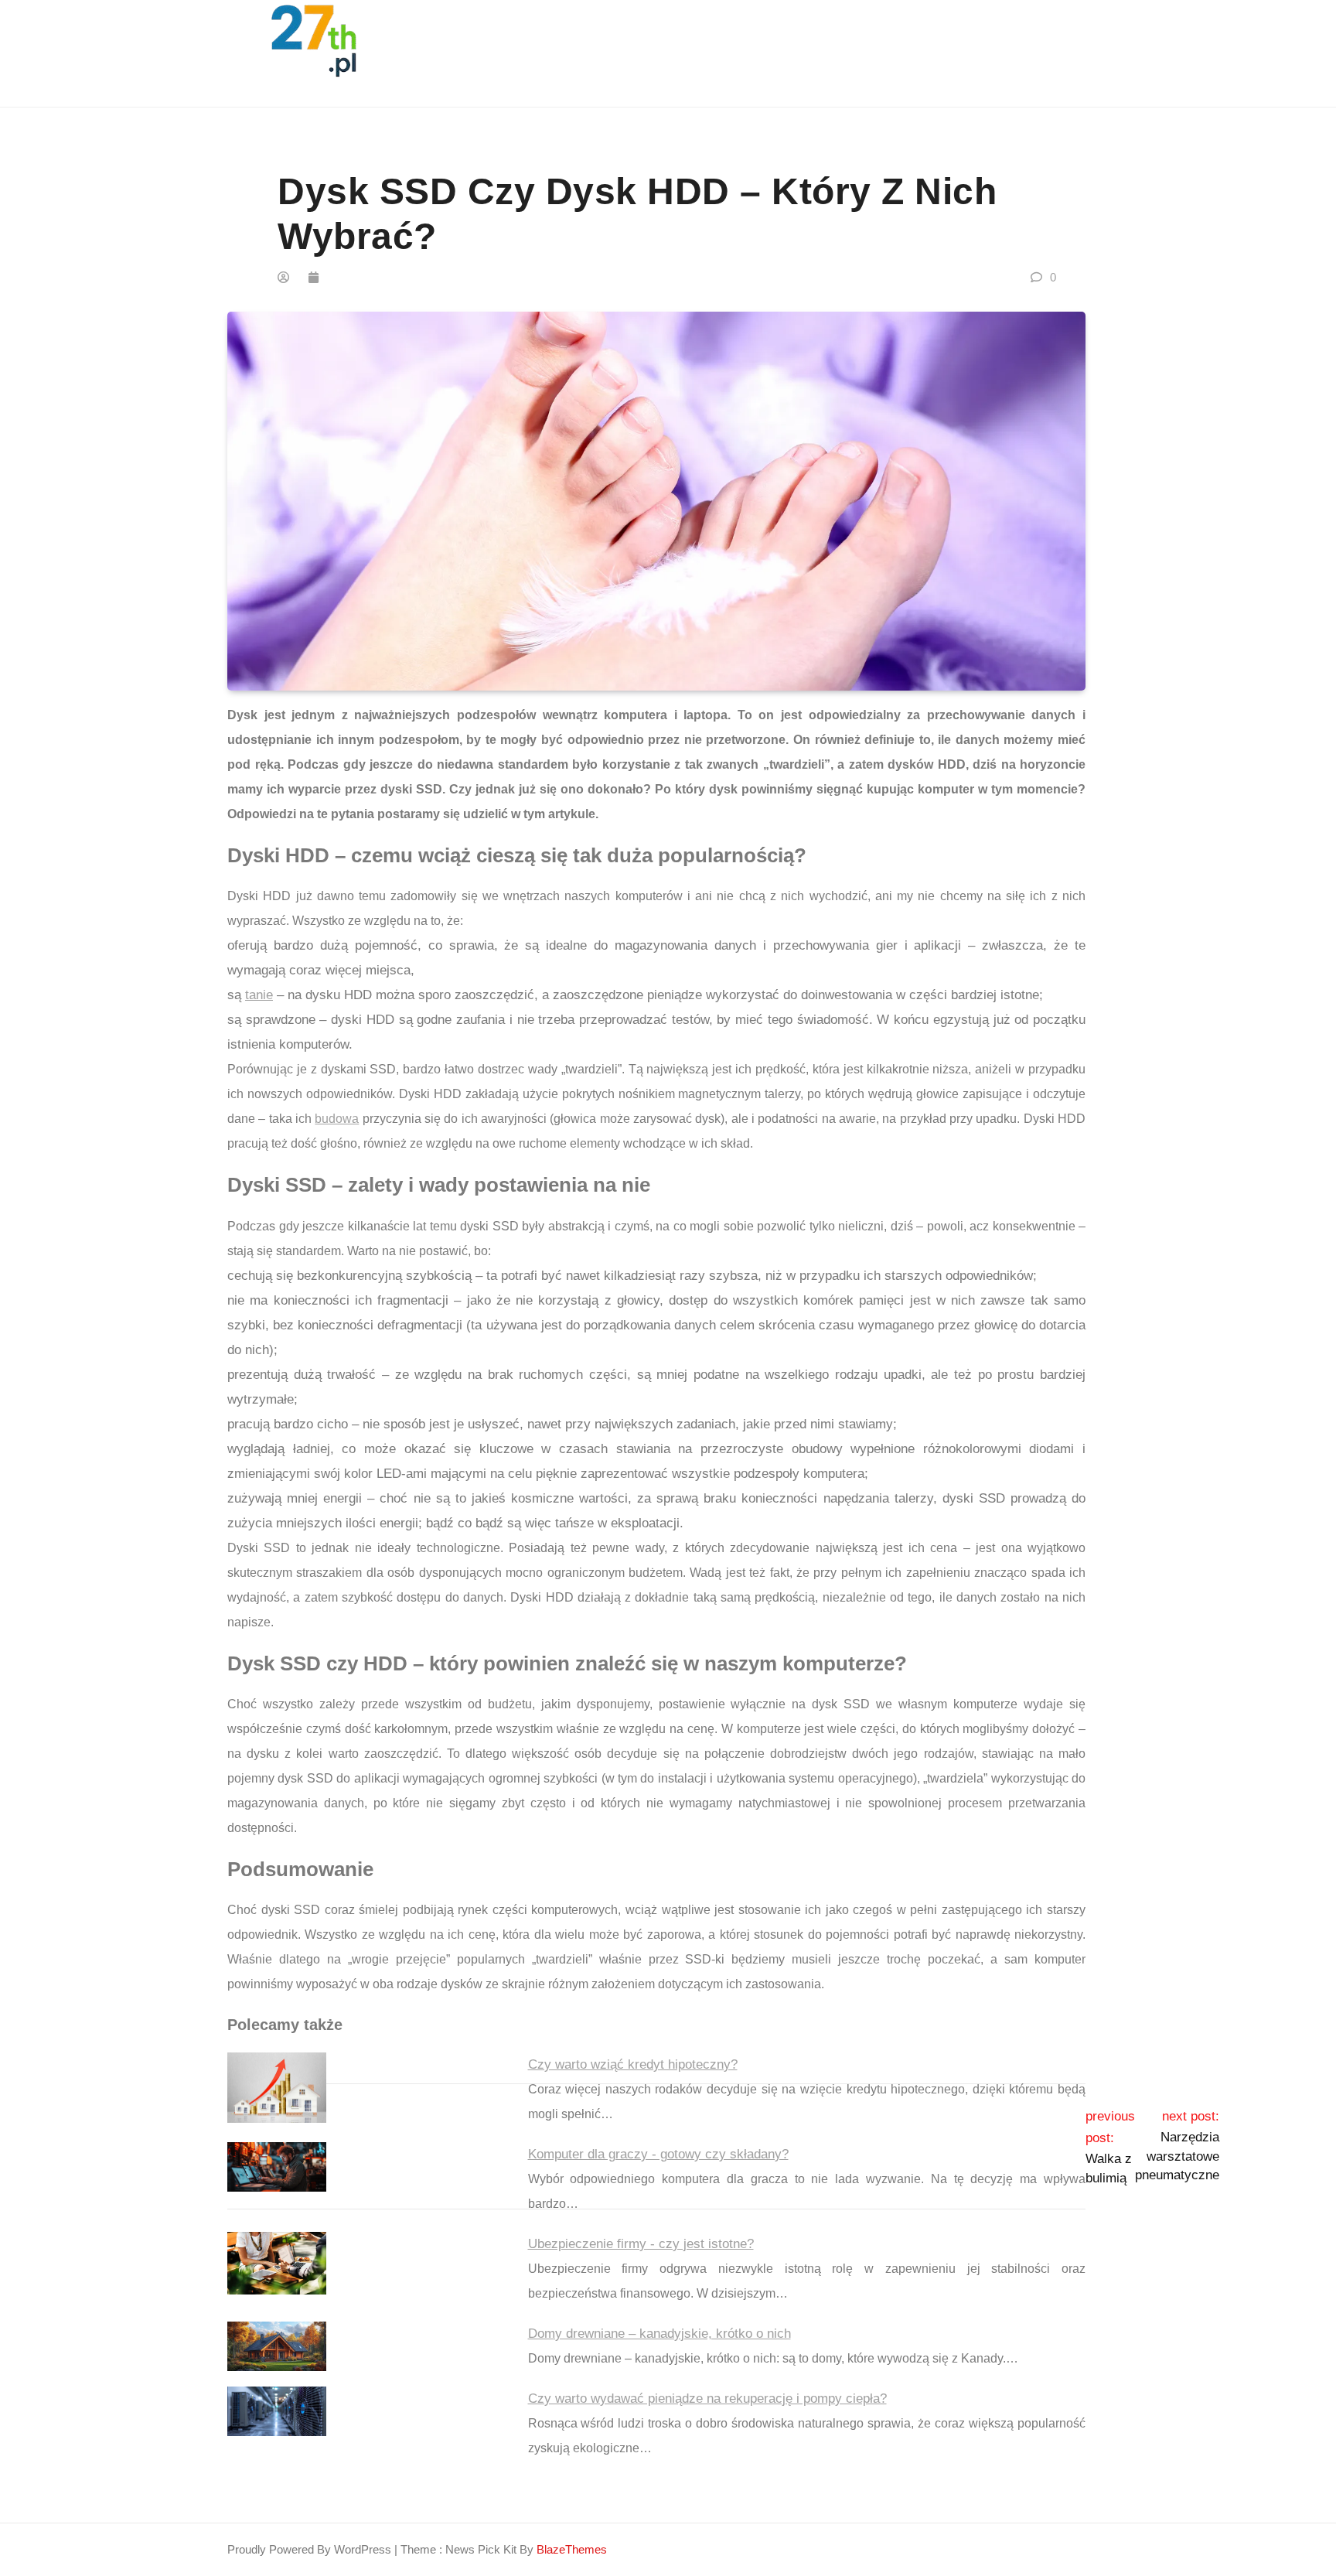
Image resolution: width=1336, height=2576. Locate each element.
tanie (259, 995)
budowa (337, 1119)
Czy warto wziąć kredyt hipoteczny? (633, 2064)
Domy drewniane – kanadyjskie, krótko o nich (659, 2334)
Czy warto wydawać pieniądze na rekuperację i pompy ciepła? (707, 2399)
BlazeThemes (572, 2549)
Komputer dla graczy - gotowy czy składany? (658, 2154)
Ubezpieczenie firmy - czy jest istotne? (641, 2244)
